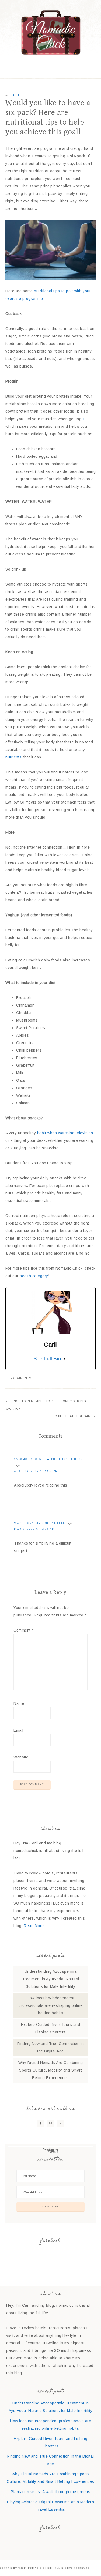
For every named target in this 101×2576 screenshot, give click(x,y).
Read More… (36, 1926)
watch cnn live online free (39, 1523)
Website (21, 1757)
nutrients (14, 757)
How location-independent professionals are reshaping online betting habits (51, 2005)
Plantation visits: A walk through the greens (50, 2492)
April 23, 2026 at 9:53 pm (36, 1471)
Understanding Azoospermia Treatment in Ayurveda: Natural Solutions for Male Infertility (51, 1979)
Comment (24, 1630)
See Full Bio (47, 1359)
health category (34, 1276)
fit (83, 419)
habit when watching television (65, 1133)
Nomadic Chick (51, 32)
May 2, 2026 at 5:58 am (34, 1529)
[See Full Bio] (64, 1359)
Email (18, 1730)
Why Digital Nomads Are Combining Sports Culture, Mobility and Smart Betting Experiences (51, 2070)
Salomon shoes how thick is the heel (48, 1459)
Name (19, 1703)
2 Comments (21, 1378)
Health (14, 95)
